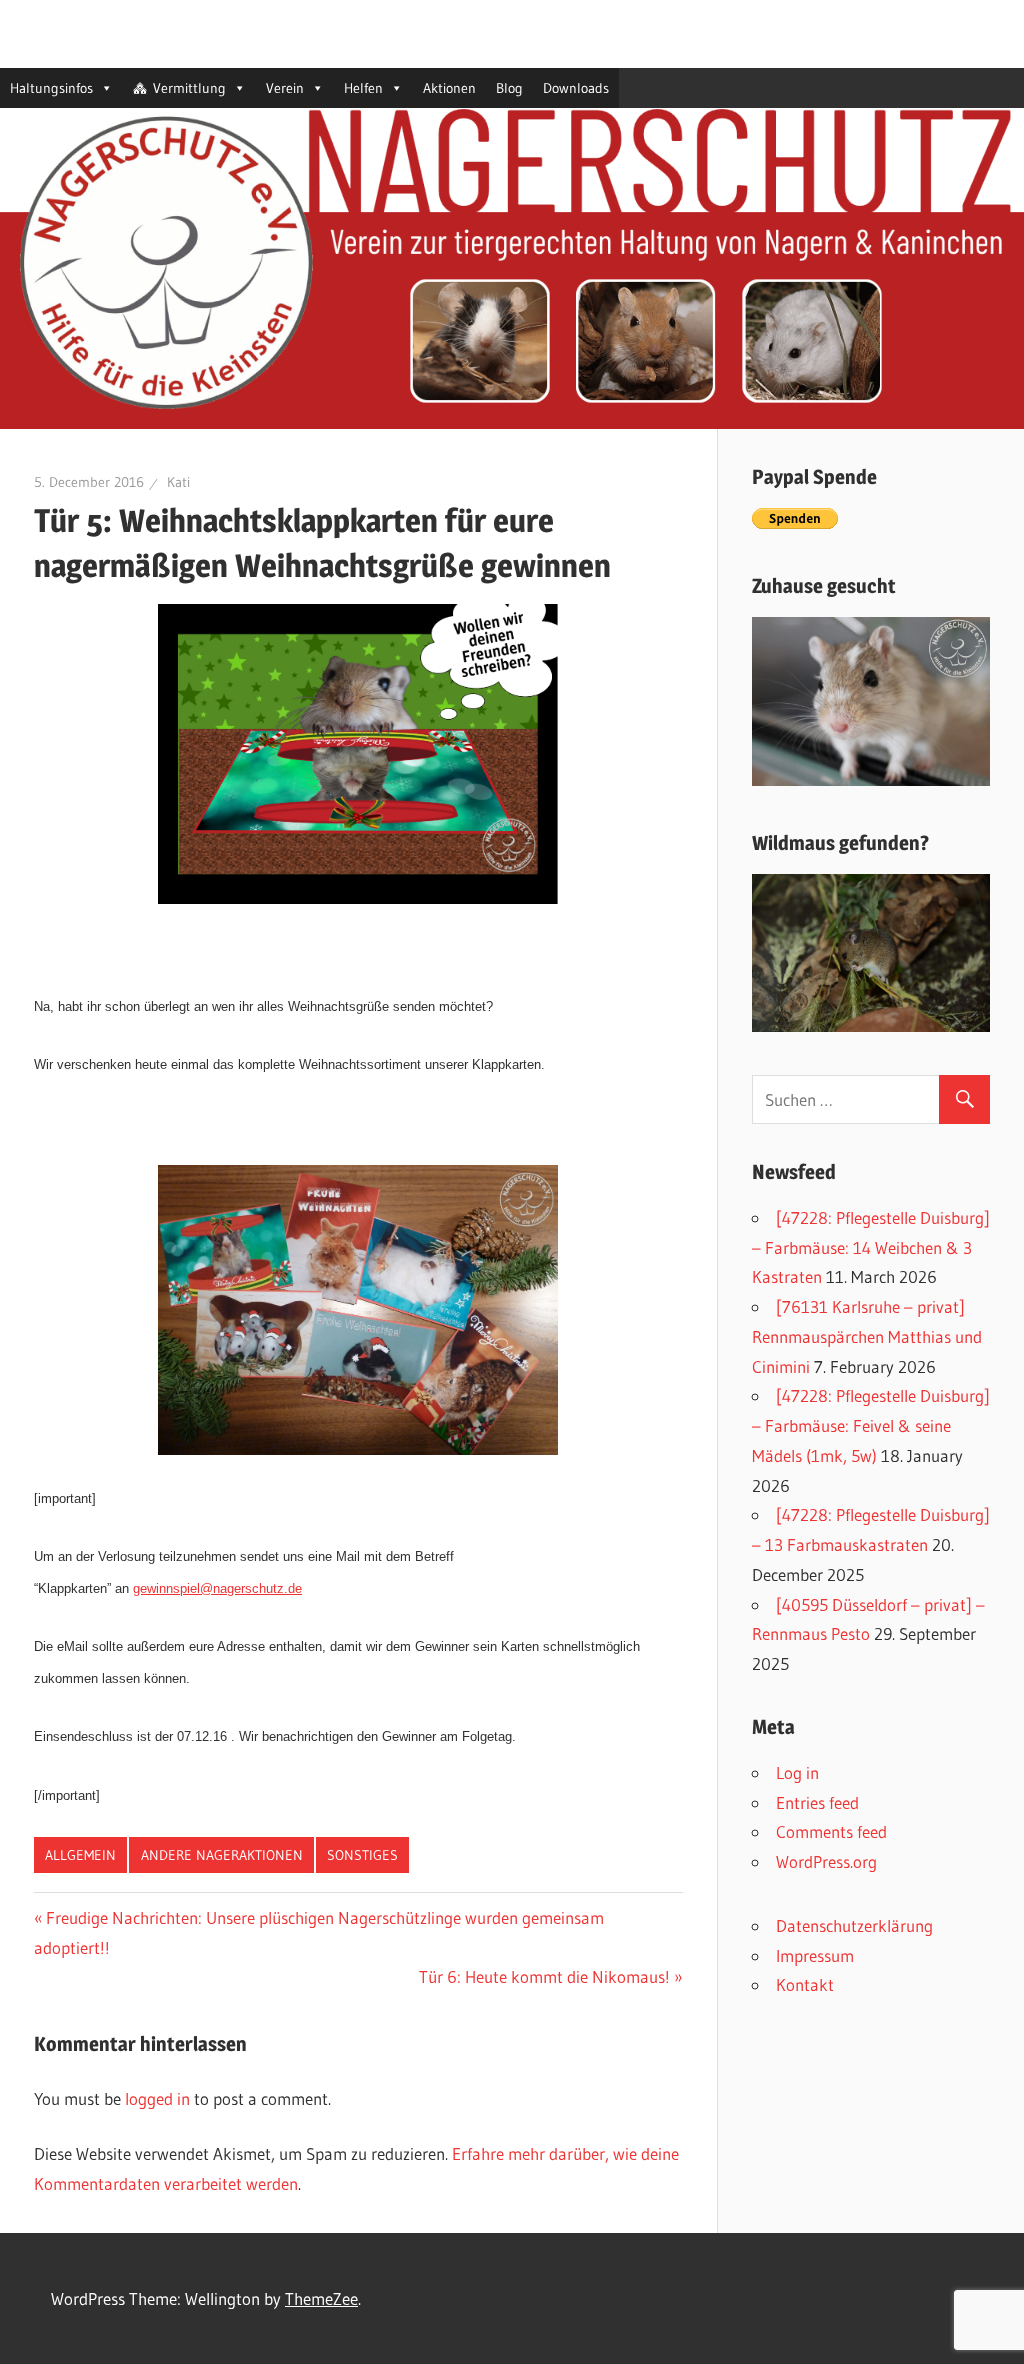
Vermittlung (189, 88)
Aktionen (449, 88)
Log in (797, 1772)
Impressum (815, 1955)
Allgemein (80, 1855)
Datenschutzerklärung (854, 1925)
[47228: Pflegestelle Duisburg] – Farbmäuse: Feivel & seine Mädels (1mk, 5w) (871, 1425)
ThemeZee (321, 2298)
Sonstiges (362, 1855)
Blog (509, 88)
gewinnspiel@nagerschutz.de (217, 1588)
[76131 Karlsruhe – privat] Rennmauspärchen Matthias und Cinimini (867, 1336)
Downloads (576, 88)
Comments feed (831, 1831)
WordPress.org (826, 1861)
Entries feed (817, 1802)
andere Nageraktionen (222, 1855)
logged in (157, 2098)
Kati (178, 482)
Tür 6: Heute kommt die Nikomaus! (544, 1976)
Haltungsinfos (51, 88)
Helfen (363, 88)
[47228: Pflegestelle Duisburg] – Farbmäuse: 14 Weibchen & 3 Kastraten (871, 1247)
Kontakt (805, 1984)
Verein (285, 88)
